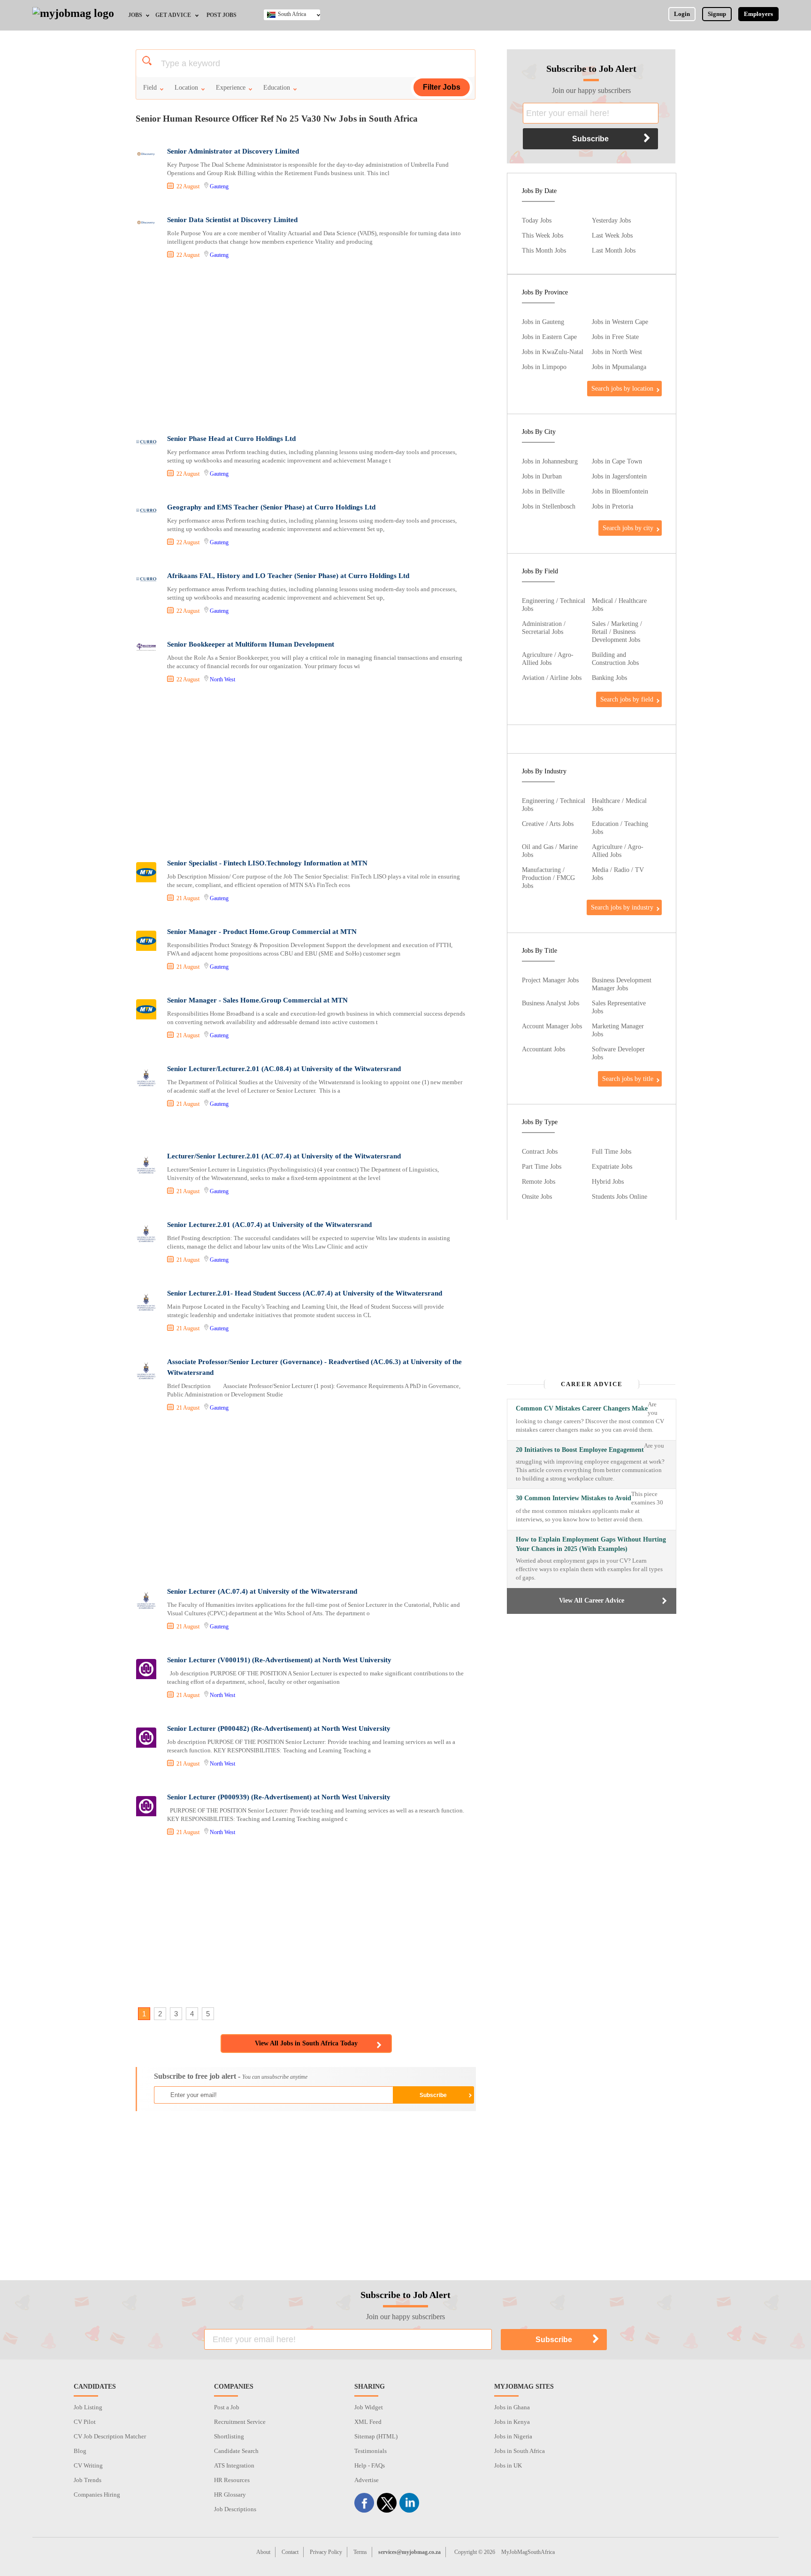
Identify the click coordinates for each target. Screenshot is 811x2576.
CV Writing (88, 2465)
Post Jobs (222, 15)
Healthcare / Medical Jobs (619, 805)
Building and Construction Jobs (615, 659)
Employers (758, 14)
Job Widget (369, 2407)
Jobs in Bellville (543, 491)
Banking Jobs (609, 678)
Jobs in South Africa (520, 2451)
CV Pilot (85, 2422)
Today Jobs (537, 220)
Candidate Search (236, 2451)
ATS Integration (234, 2465)
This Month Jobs (544, 250)
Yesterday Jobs (611, 220)
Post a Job (227, 2407)
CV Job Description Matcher (110, 2436)
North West (222, 679)
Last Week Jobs (612, 235)
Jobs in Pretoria (612, 506)
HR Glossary (230, 2495)
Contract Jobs (540, 1151)
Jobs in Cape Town (617, 461)
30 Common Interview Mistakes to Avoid (574, 1498)
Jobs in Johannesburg (550, 461)
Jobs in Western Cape (620, 322)
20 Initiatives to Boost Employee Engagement (580, 1450)
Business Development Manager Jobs (622, 984)
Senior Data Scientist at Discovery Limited (232, 220)
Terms (360, 2552)
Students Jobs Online (620, 1196)
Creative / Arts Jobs (548, 824)
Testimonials (371, 2451)
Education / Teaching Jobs (620, 828)
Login (682, 14)
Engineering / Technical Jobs (554, 605)
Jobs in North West (617, 352)
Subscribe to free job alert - (231, 2076)
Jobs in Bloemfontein (620, 491)
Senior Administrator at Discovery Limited (233, 151)
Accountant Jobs (543, 1049)
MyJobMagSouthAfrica (528, 2552)
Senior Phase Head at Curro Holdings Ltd (231, 439)
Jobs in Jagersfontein (619, 476)
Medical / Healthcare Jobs (619, 605)
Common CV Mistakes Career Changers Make (582, 1408)
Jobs (135, 15)
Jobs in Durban (542, 476)
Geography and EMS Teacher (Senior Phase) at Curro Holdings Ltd (271, 507)
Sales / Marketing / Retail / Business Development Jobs (617, 632)
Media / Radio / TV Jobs (618, 874)
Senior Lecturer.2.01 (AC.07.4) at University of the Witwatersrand (269, 1225)
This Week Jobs (543, 235)
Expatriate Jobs (612, 1166)
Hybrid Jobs (608, 1181)
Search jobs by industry (622, 907)
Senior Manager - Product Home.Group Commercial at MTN (262, 932)
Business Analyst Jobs (551, 1003)
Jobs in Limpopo (544, 367)
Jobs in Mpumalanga (619, 367)
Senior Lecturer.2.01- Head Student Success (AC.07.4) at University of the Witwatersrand (305, 1293)
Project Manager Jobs (550, 980)
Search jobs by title (628, 1079)
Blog (80, 2451)
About (263, 2552)
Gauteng (219, 186)
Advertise (367, 2480)
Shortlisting (229, 2436)
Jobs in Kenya (512, 2422)
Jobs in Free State (615, 337)
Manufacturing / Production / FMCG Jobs (548, 878)
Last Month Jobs (614, 250)
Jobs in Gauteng (543, 322)
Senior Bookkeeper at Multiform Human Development (251, 644)
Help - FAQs (370, 2465)
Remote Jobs (539, 1181)
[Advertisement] (305, 348)
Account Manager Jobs (552, 1026)
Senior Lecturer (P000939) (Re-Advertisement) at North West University (279, 1797)
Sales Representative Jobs (619, 1007)
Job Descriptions (235, 2509)
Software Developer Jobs (618, 1053)
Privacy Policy (326, 2552)
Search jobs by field (627, 699)
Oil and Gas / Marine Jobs (550, 851)
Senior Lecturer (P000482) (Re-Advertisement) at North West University (279, 1728)
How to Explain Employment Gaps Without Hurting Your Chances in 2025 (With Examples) (591, 1544)
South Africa (292, 14)
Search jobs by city (628, 528)
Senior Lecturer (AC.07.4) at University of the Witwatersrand (262, 1591)
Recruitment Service (240, 2422)
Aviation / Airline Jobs (552, 678)
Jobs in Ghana (512, 2407)
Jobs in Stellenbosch (549, 506)
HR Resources (232, 2480)
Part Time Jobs (542, 1166)
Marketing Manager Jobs (618, 1030)
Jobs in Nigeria (513, 2436)
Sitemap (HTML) (376, 2436)
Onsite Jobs (537, 1196)
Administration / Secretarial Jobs (544, 628)
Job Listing (88, 2407)
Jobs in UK (508, 2465)
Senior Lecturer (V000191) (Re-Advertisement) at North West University (279, 1660)
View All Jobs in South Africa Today (306, 2043)
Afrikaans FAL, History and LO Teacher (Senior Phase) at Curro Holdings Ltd (288, 576)
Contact (290, 2552)
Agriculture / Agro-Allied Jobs (548, 659)
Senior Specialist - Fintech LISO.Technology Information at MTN (267, 863)
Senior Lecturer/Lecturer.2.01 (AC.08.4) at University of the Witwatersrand (284, 1069)
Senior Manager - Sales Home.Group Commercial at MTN (257, 1000)
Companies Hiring (97, 2495)
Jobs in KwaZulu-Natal (553, 352)
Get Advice (173, 15)
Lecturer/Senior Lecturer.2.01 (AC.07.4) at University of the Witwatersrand (284, 1156)
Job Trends (88, 2480)
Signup (717, 14)
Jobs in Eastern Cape (549, 337)
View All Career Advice (592, 1600)
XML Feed (368, 2422)
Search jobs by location (622, 388)
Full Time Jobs (612, 1151)
